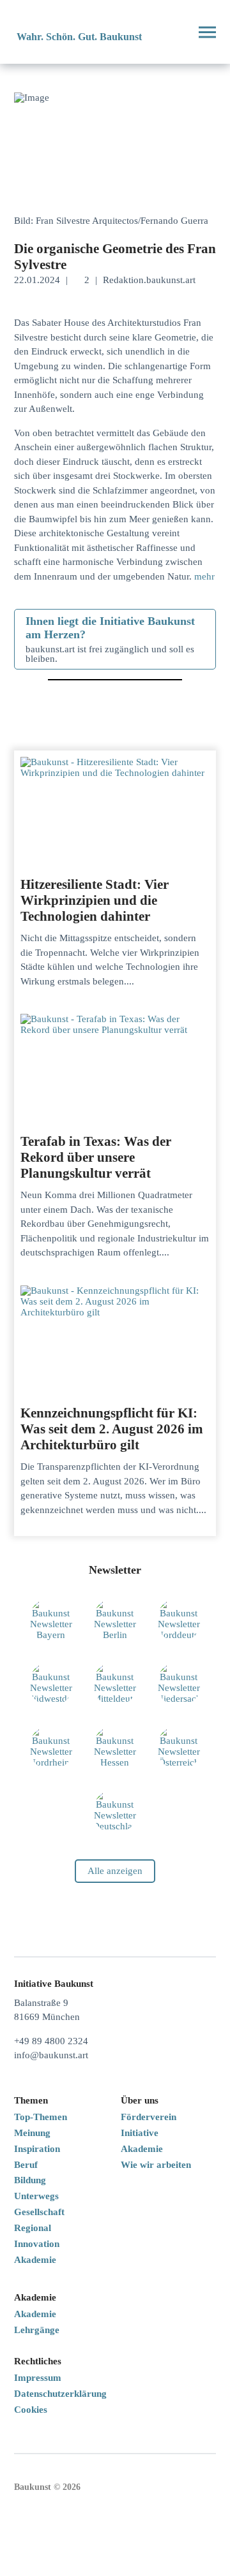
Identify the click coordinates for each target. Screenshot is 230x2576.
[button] (175, 32)
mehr (204, 576)
